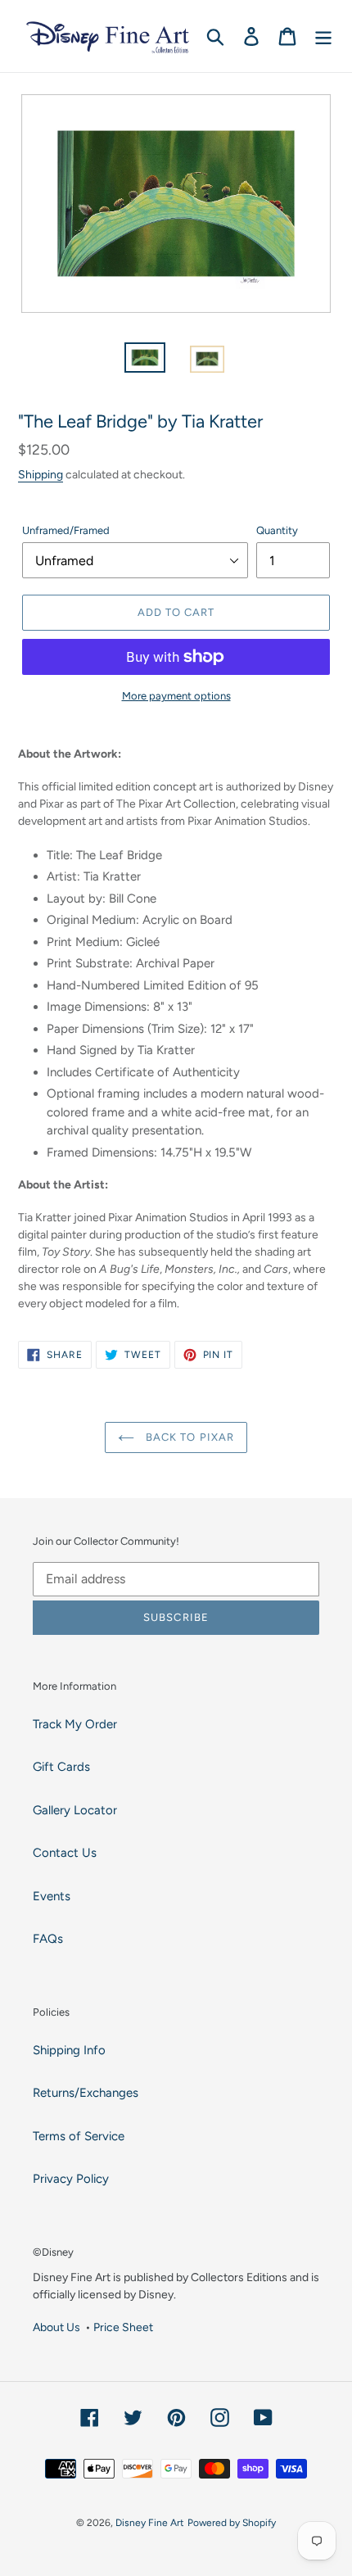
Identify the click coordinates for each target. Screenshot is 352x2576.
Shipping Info (69, 2050)
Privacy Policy (71, 2179)
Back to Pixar (188, 1437)
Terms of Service (79, 2136)
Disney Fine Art (150, 2523)
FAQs (48, 1939)
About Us (56, 2327)
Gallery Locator (75, 1810)
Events (52, 1896)
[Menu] (323, 36)
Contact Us (65, 1853)
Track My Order (75, 1724)
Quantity (277, 530)
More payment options (176, 696)
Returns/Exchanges (86, 2093)
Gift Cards (61, 1767)
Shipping (41, 474)
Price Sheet (123, 2327)
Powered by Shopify (232, 2523)
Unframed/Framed (66, 530)
